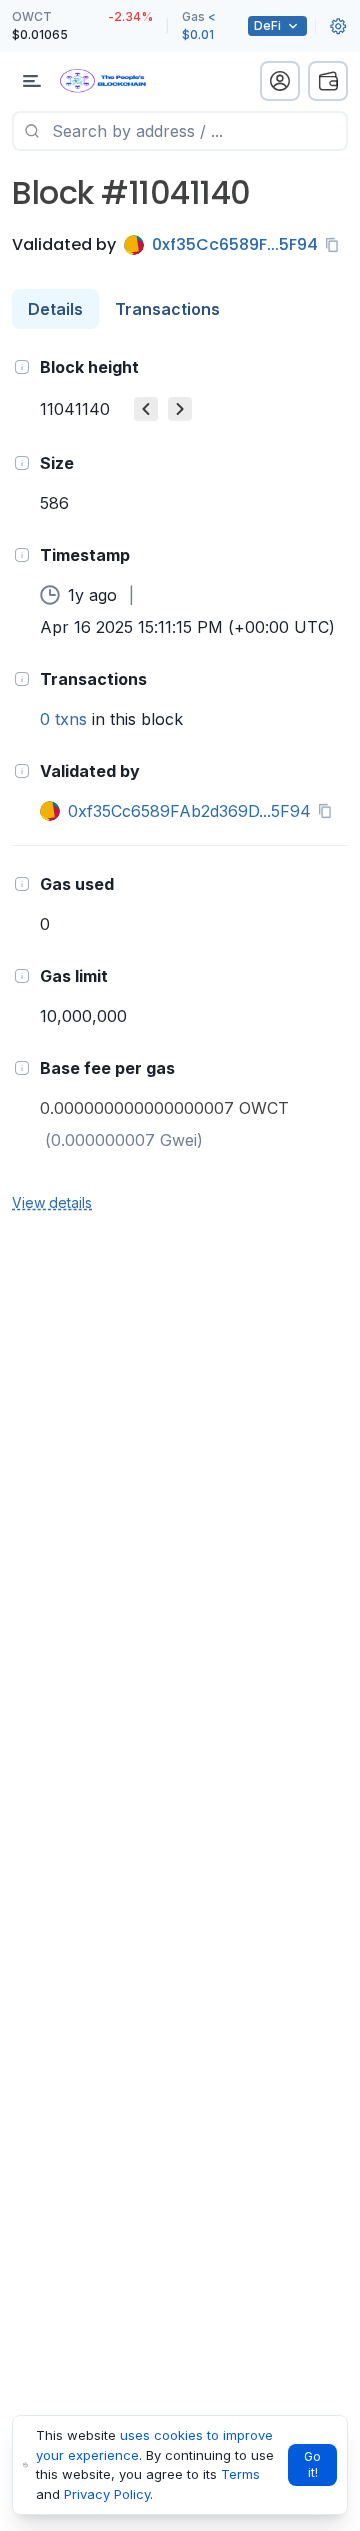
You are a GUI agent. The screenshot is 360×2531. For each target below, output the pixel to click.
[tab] (55, 309)
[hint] (22, 367)
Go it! (312, 2464)
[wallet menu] (328, 81)
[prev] (146, 409)
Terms (240, 2474)
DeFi (267, 25)
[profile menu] (280, 81)
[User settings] (338, 26)
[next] (180, 409)
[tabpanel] (180, 783)
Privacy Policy (107, 2494)
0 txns (63, 719)
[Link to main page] (120, 81)
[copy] (336, 245)
